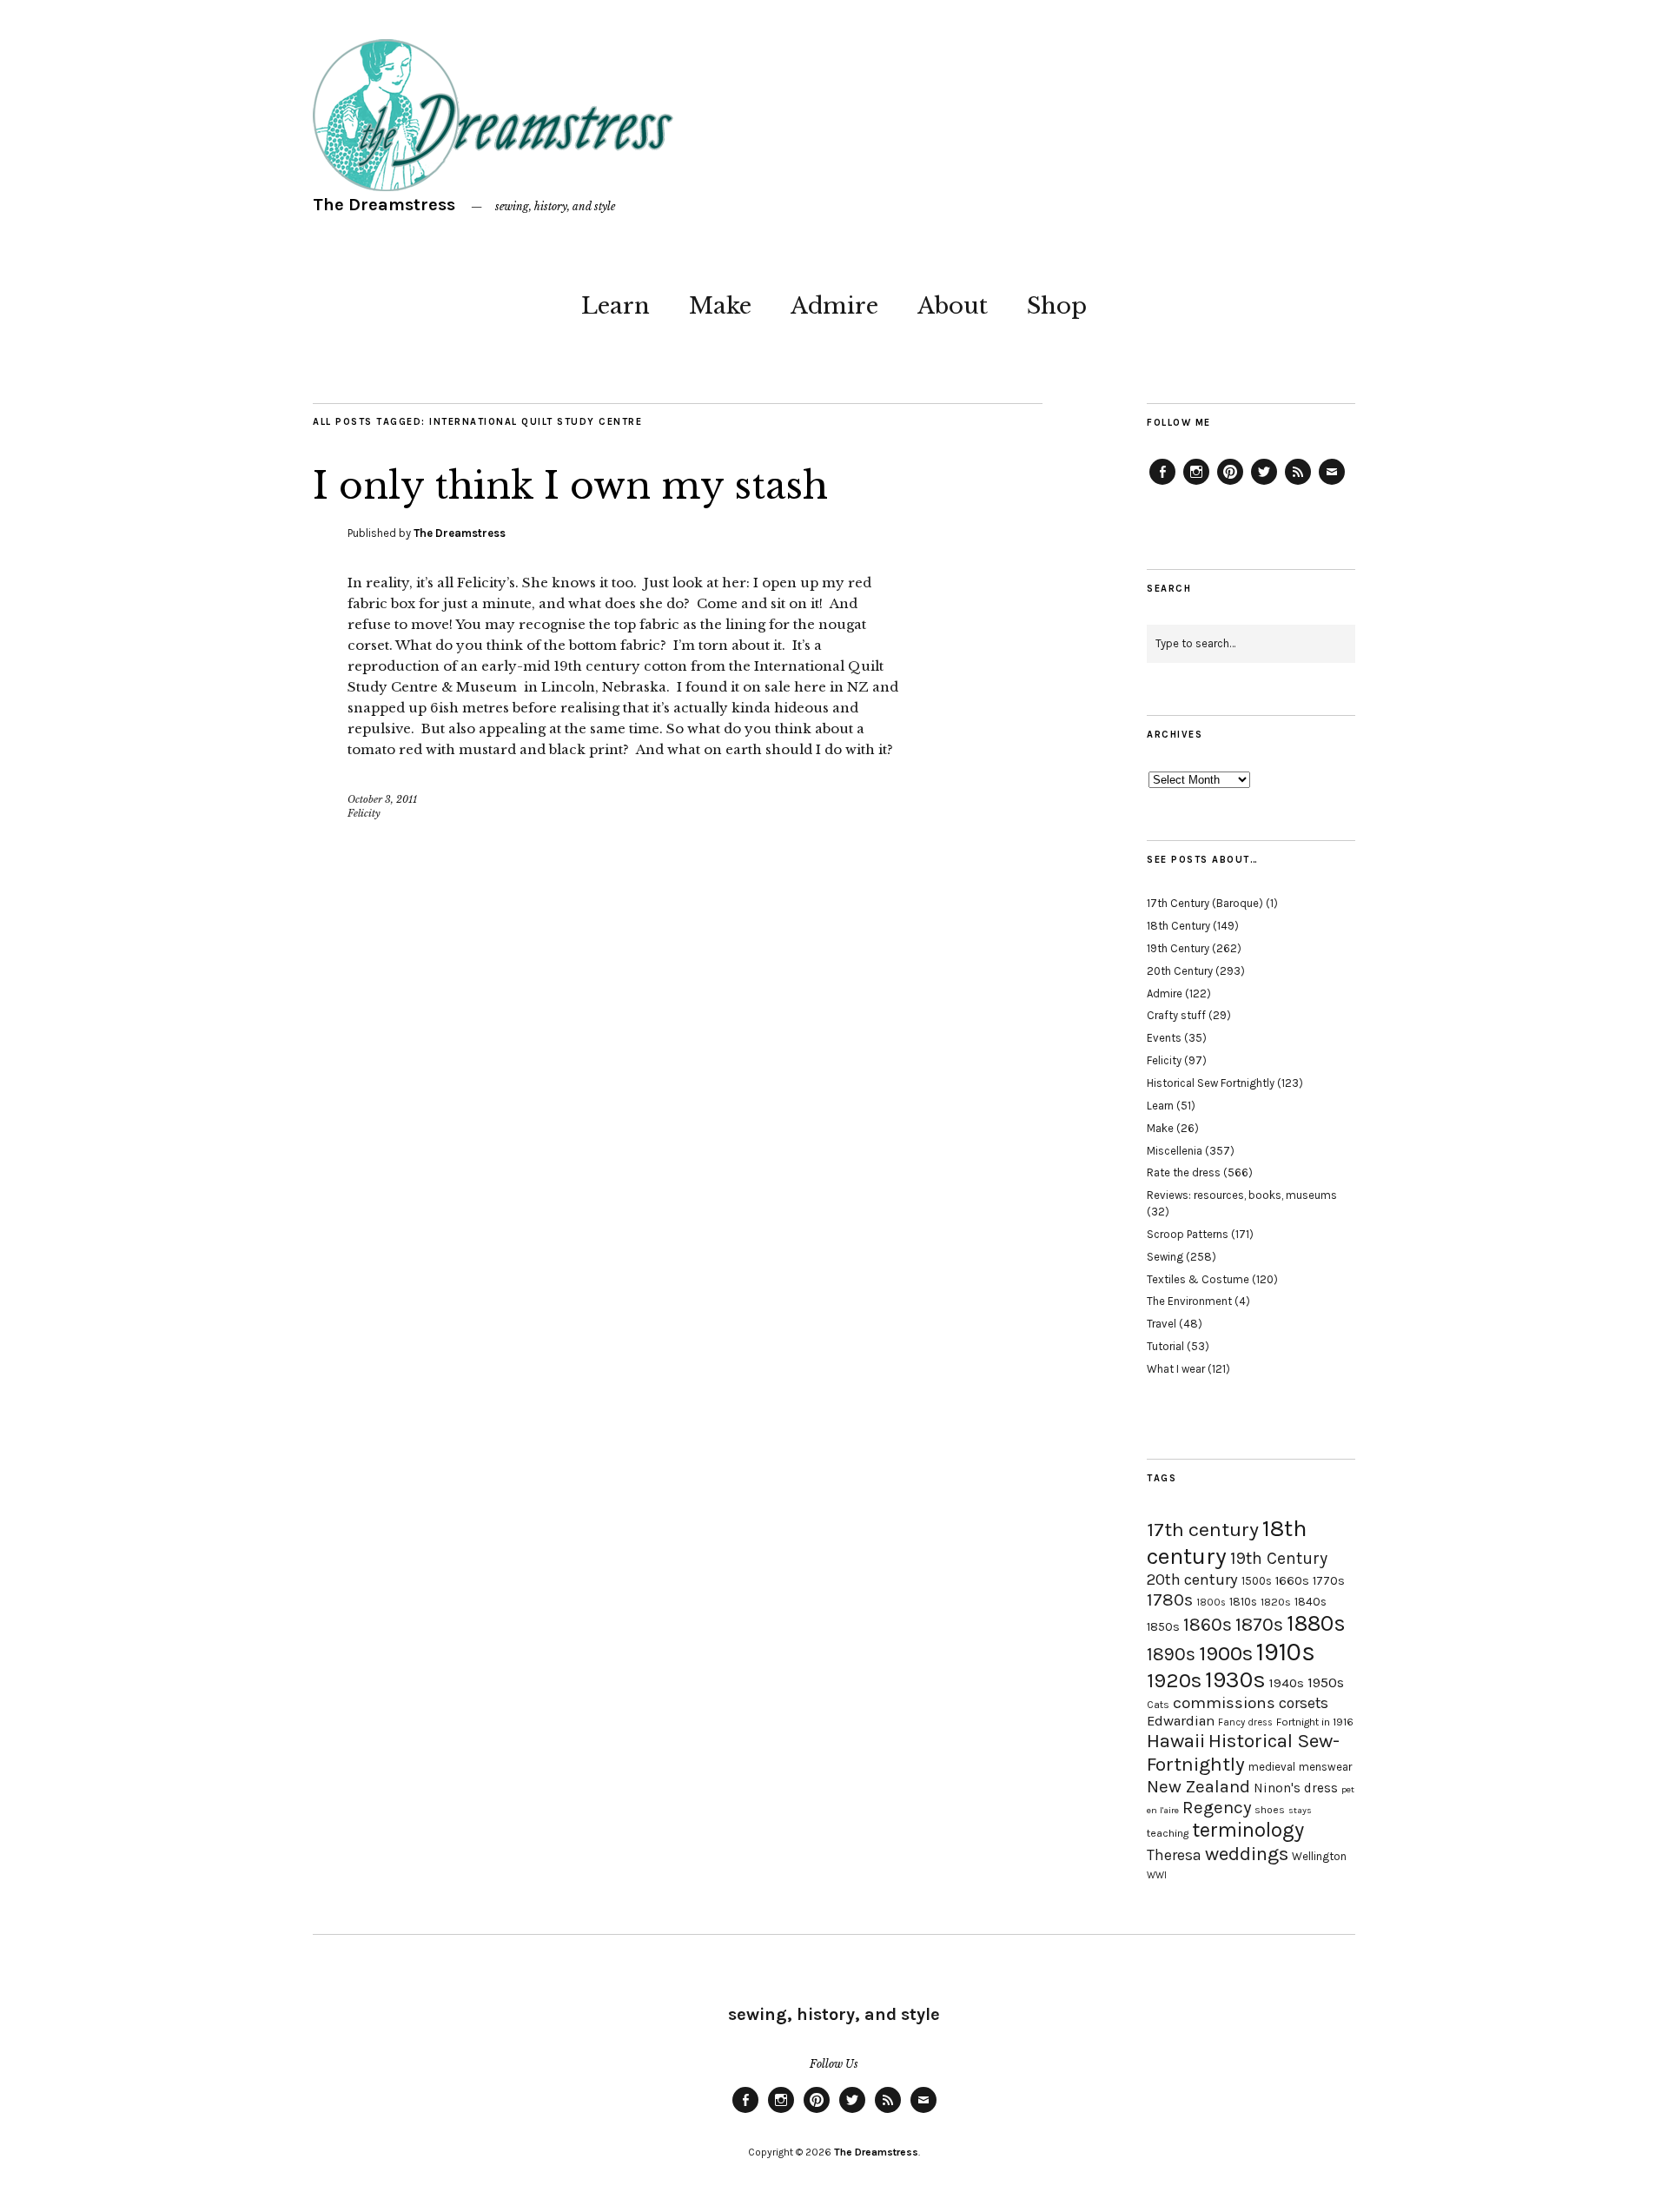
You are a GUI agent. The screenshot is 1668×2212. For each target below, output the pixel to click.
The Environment (1189, 1301)
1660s (1292, 1581)
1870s (1259, 1624)
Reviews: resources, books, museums (1242, 1195)
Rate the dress (1184, 1172)
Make (720, 306)
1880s (1316, 1623)
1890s (1171, 1654)
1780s (1170, 1599)
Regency (1217, 1807)
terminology (1248, 1830)
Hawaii (1176, 1741)
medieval (1272, 1767)
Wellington (1319, 1856)
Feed (1298, 484)
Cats (1158, 1705)
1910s (1286, 1652)
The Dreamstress (384, 205)
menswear (1325, 1767)
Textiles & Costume (1198, 1279)
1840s (1311, 1601)
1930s (1235, 1680)
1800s (1211, 1603)
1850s (1163, 1627)
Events (1164, 1038)
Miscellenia (1175, 1151)
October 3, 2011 (382, 799)
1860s (1208, 1625)
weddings (1247, 1854)
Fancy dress (1245, 1722)
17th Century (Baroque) (1205, 903)
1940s (1287, 1683)
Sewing (1165, 1257)
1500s (1257, 1581)
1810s (1243, 1602)
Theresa (1174, 1855)
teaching (1168, 1833)
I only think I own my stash (570, 486)
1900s (1226, 1653)
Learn (616, 306)
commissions (1224, 1703)
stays (1300, 1810)
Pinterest (1230, 484)
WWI (1157, 1875)
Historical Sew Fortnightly (1211, 1083)
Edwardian (1181, 1721)
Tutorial (1165, 1346)
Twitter (1264, 484)
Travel (1162, 1324)
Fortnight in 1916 (1315, 1722)
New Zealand (1198, 1786)
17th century (1203, 1530)
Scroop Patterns (1188, 1234)
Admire (834, 306)
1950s (1326, 1682)
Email (1332, 484)
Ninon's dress (1296, 1788)
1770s (1329, 1581)
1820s (1276, 1602)
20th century (1192, 1580)
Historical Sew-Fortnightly (1243, 1752)
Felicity (364, 813)
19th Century (1178, 948)
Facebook (1162, 484)
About (953, 306)
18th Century (1178, 926)
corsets (1304, 1703)
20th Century (1180, 971)
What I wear (1176, 1369)
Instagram (1196, 484)
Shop (1057, 306)
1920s (1174, 1680)
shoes (1270, 1810)
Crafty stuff (1176, 1015)
